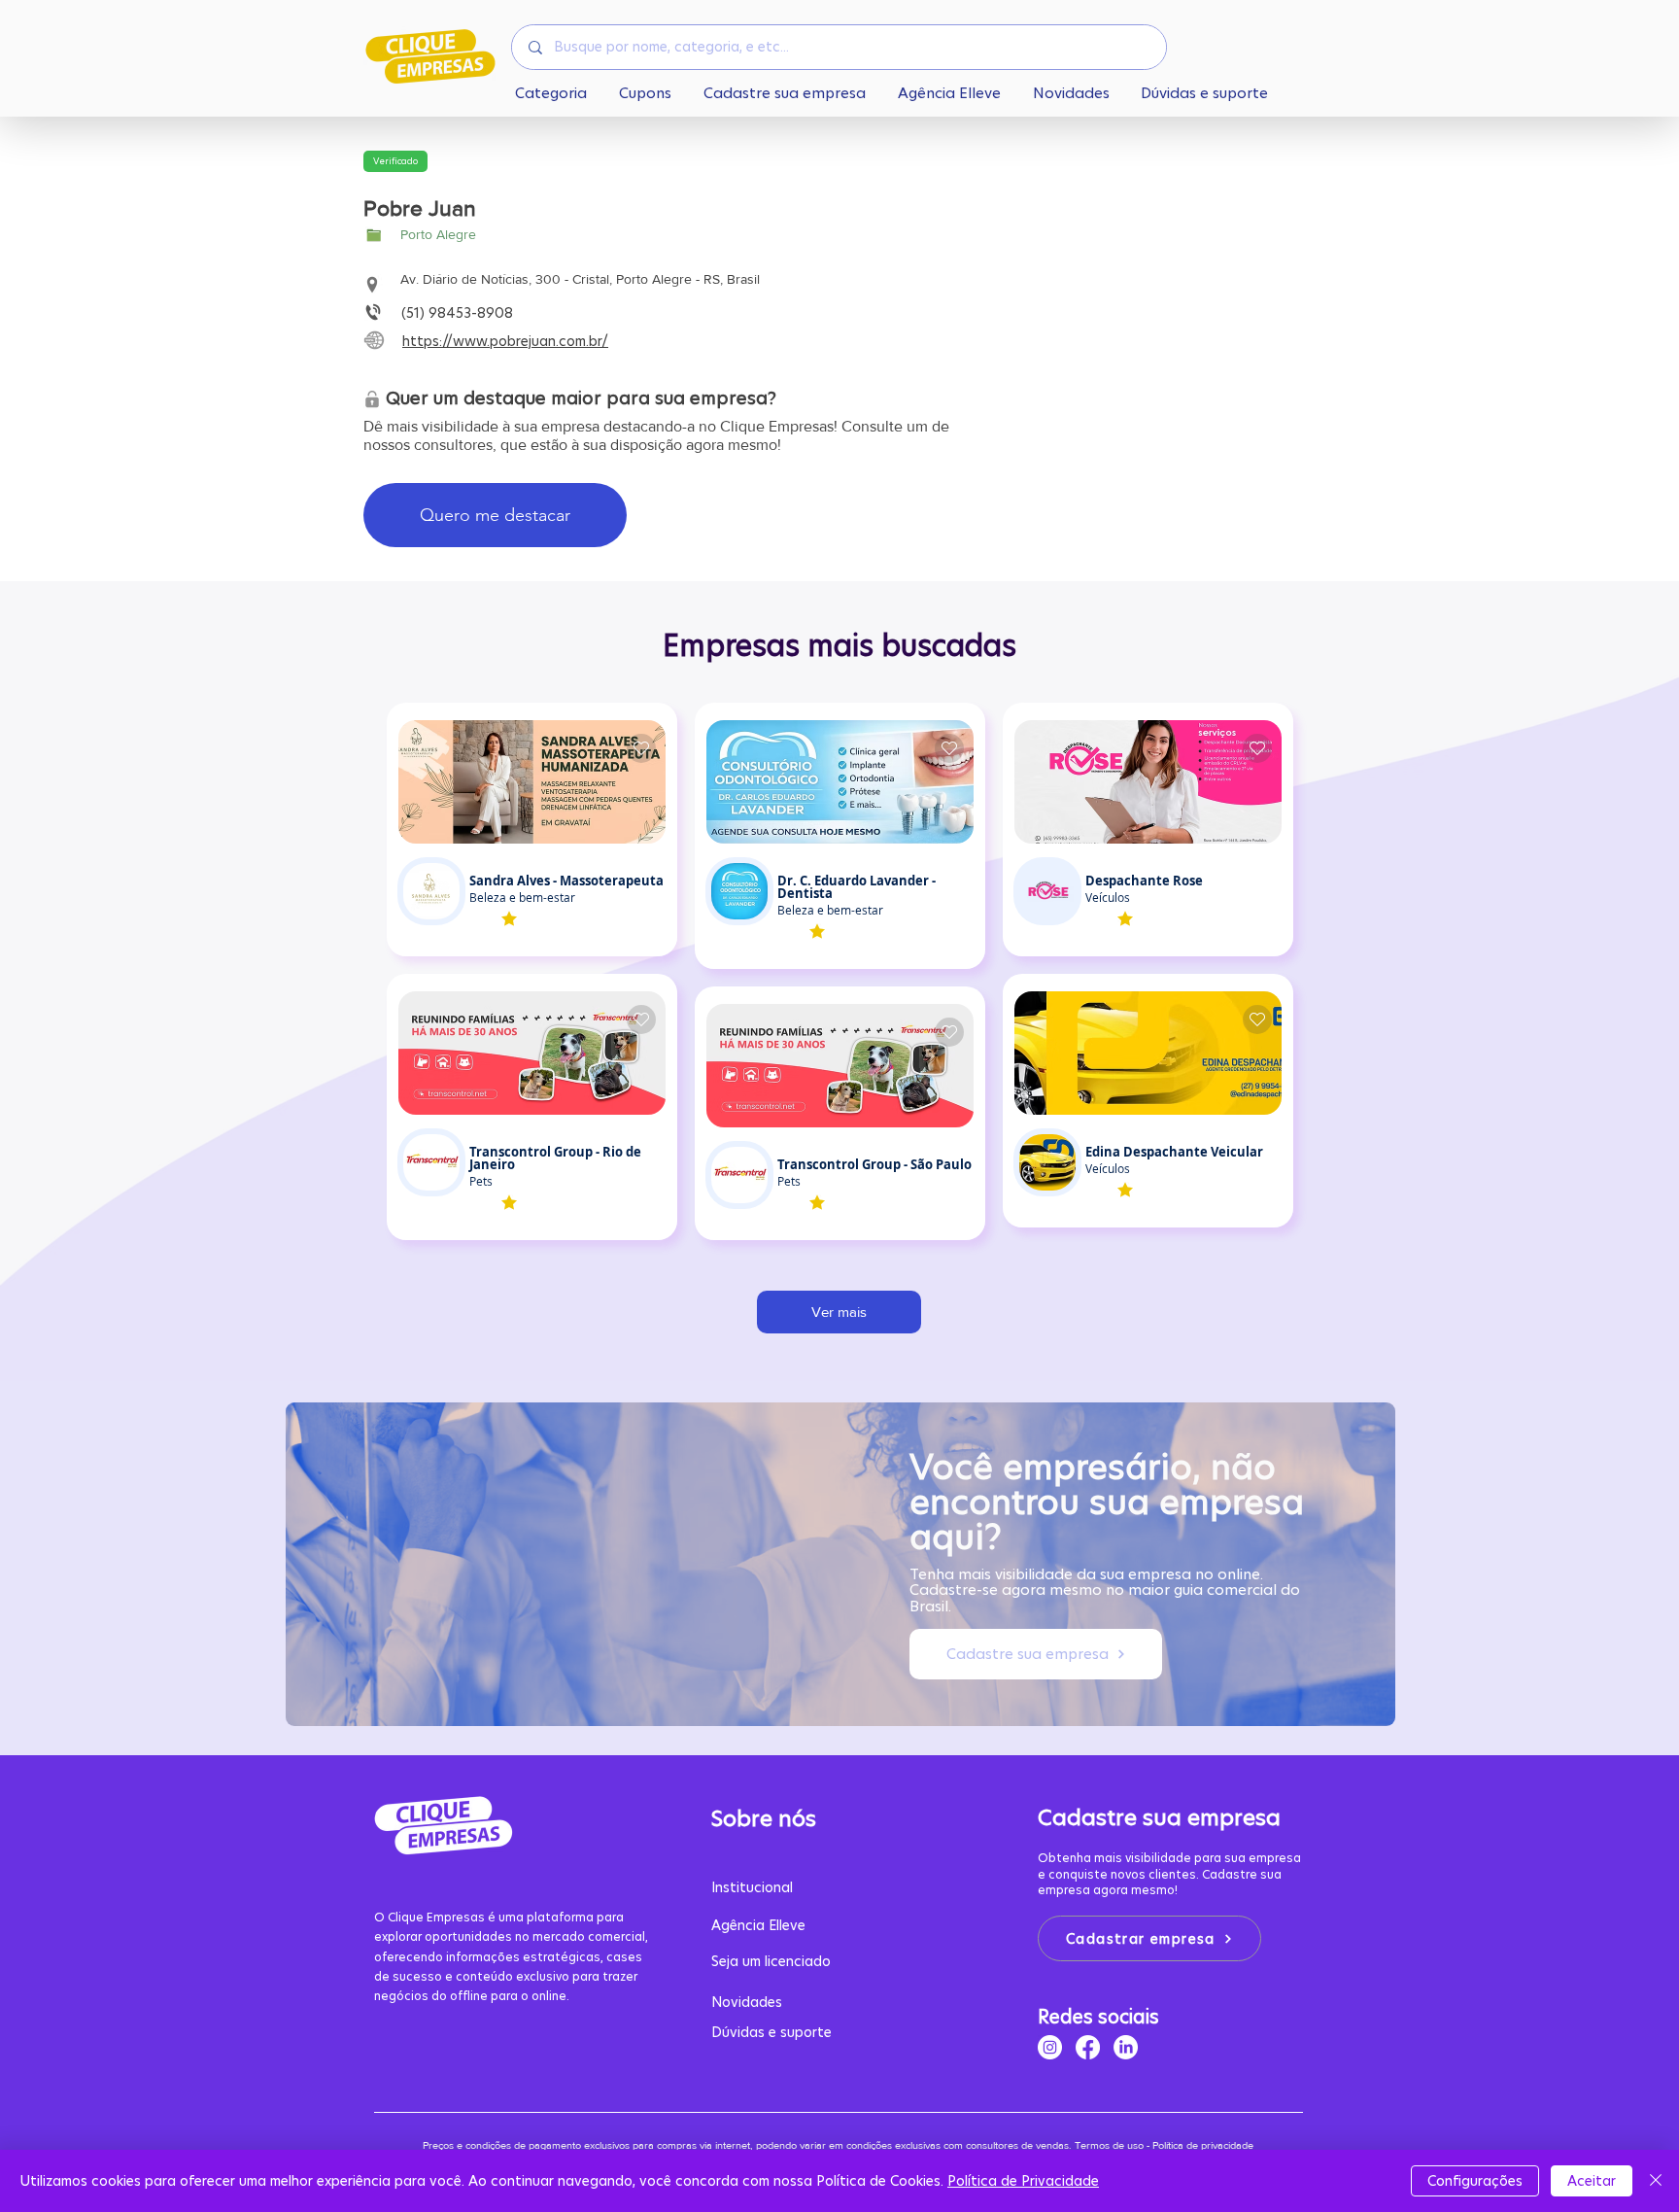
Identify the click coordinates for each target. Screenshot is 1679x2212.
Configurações (1475, 2181)
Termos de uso (1109, 2145)
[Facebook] (1088, 2047)
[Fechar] (1656, 2181)
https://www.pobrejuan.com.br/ (505, 341)
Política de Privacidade (1023, 2181)
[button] (395, 161)
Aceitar (1592, 2181)
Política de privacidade (1204, 2145)
